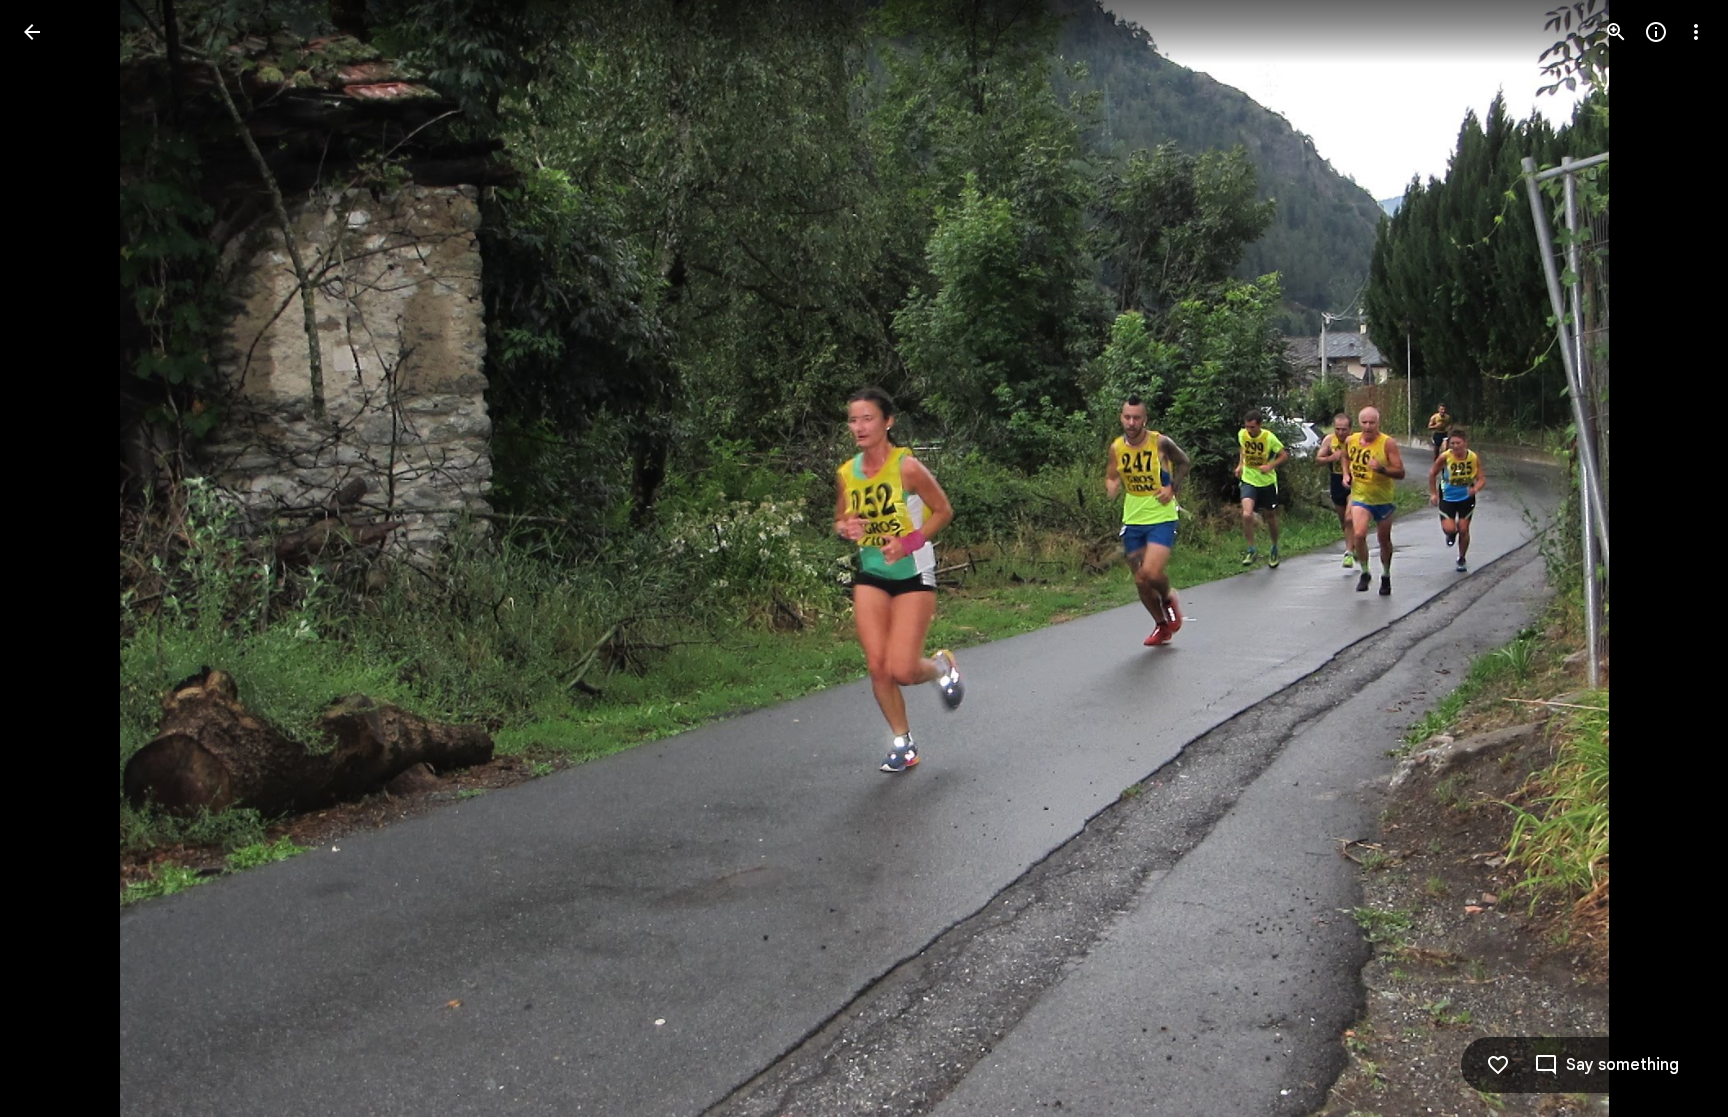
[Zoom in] (1616, 32)
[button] (56, 559)
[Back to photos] (32, 32)
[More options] (1696, 32)
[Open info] (1656, 32)
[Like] (1498, 1065)
